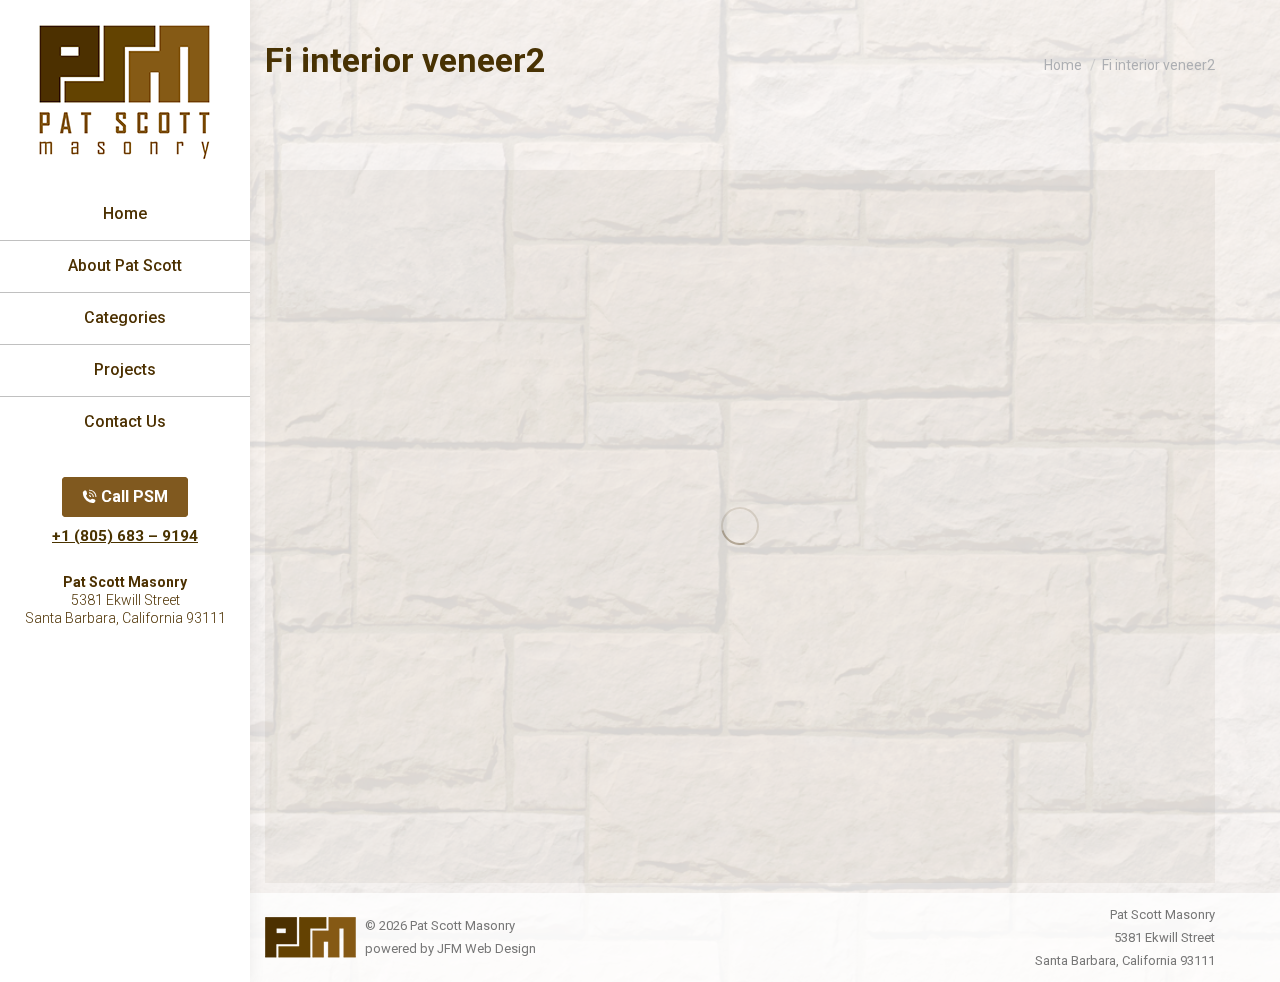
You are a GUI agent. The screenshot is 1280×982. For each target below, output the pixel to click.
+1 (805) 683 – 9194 (125, 536)
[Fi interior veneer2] (740, 526)
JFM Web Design (486, 948)
